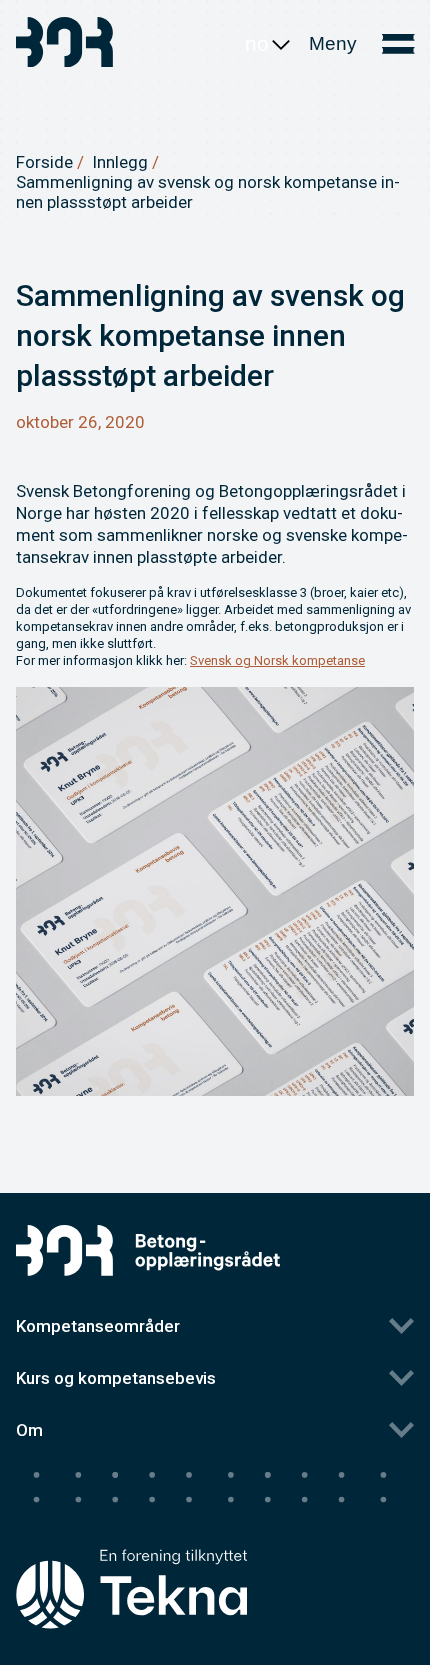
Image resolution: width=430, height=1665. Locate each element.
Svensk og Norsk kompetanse (277, 660)
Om (29, 1430)
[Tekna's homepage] (131, 1551)
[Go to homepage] (66, 44)
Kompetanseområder (98, 1326)
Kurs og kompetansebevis (116, 1378)
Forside (44, 162)
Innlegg (120, 162)
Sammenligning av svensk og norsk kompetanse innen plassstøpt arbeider (208, 192)
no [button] (257, 43)
